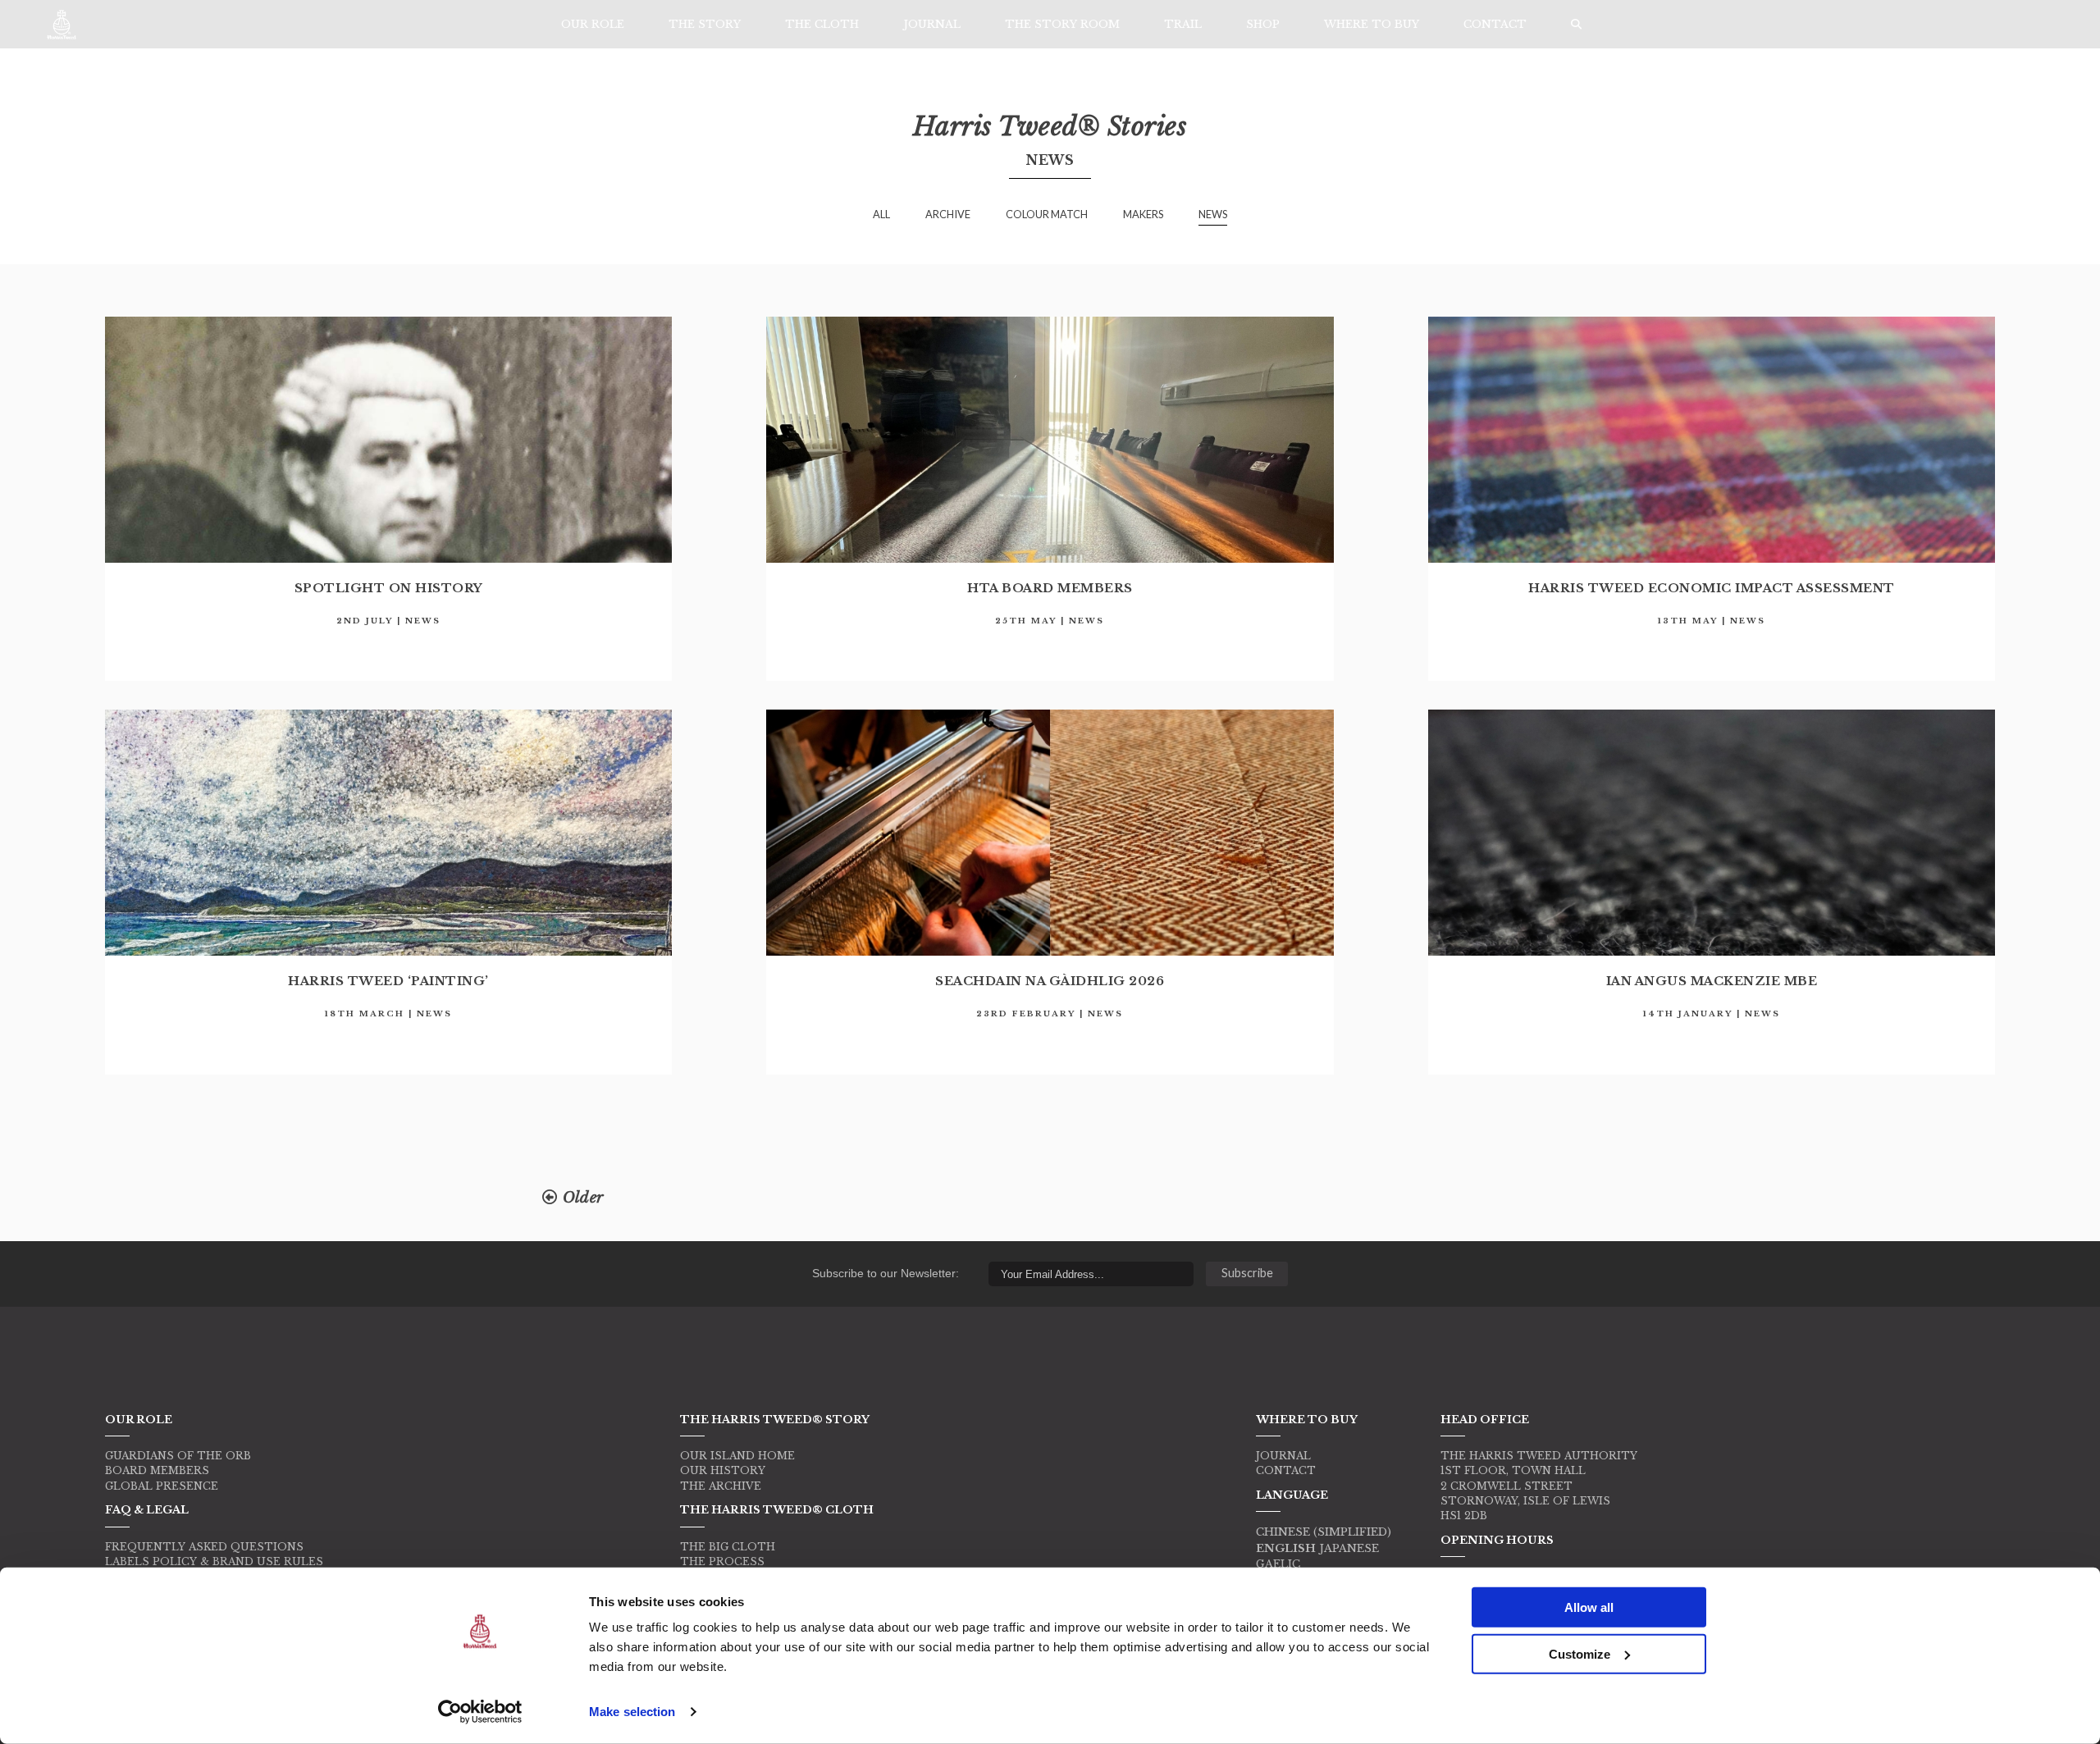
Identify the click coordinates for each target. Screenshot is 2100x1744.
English (1286, 1548)
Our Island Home (737, 1456)
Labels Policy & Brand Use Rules (214, 1561)
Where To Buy (1307, 1419)
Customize (1580, 1653)
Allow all (1589, 1607)
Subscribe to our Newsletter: (886, 1273)
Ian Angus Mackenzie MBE (1712, 981)
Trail (1183, 24)
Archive (948, 214)
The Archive (721, 1486)
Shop (1263, 24)
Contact (1495, 24)
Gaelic (1278, 1564)
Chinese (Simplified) (1324, 1532)
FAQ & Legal (147, 1509)
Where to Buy (1372, 24)
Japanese (1349, 1548)
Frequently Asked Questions (204, 1547)
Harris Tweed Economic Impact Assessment (1712, 588)
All (881, 214)
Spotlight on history (389, 588)
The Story (705, 24)
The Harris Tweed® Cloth (777, 1509)
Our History (723, 1470)
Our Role (593, 24)
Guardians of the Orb (178, 1456)
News (1213, 214)
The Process (722, 1561)
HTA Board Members (1050, 588)
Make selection (632, 1712)
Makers (1143, 214)
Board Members (157, 1470)
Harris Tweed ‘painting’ (388, 981)
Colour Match (1047, 214)
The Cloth (822, 24)
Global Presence (162, 1486)
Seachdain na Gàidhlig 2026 (1050, 981)
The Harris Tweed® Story (775, 1419)
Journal (932, 24)
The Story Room (1062, 24)
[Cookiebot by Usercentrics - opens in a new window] (480, 1712)
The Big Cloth (728, 1547)
